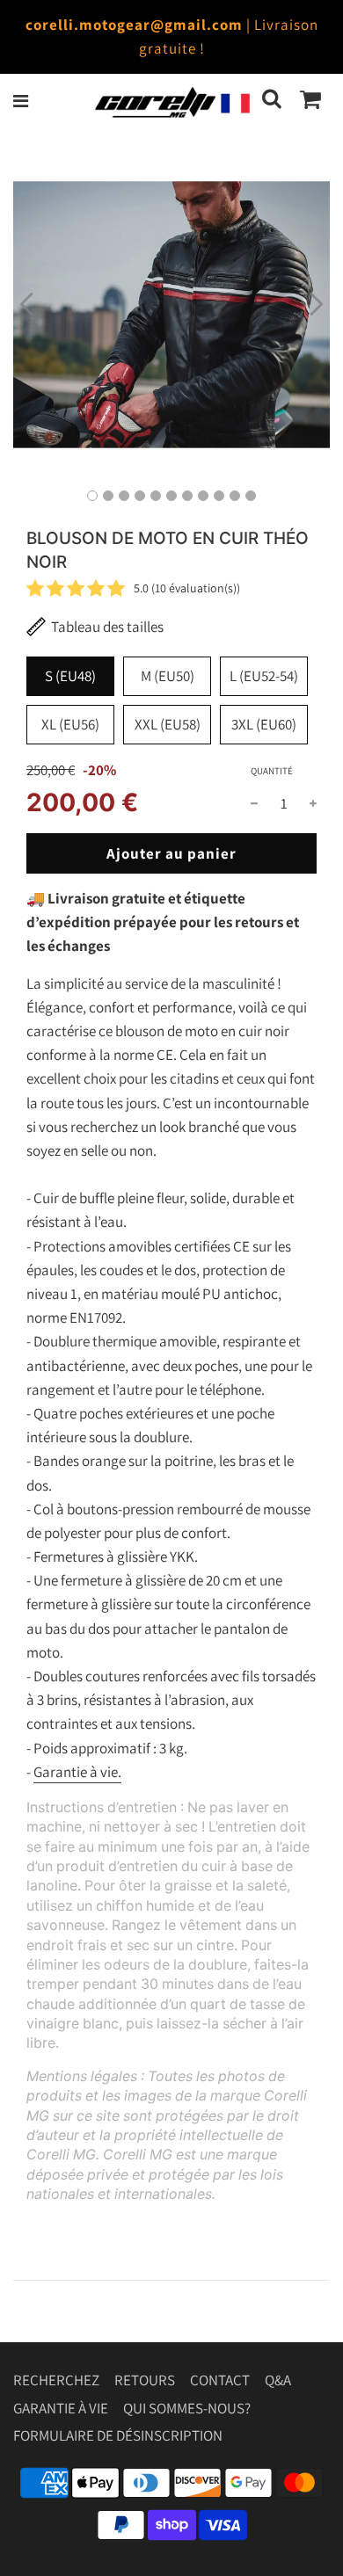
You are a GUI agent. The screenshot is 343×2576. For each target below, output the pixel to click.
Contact (220, 2380)
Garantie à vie (61, 2408)
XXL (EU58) (168, 724)
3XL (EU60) (264, 724)
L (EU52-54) (264, 676)
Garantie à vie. (77, 1772)
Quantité (272, 771)
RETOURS (145, 2380)
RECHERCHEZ (56, 2380)
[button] (26, 304)
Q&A (278, 2380)
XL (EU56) (70, 724)
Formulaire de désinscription (118, 2435)
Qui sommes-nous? (187, 2408)
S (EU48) (70, 676)
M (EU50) (168, 676)
